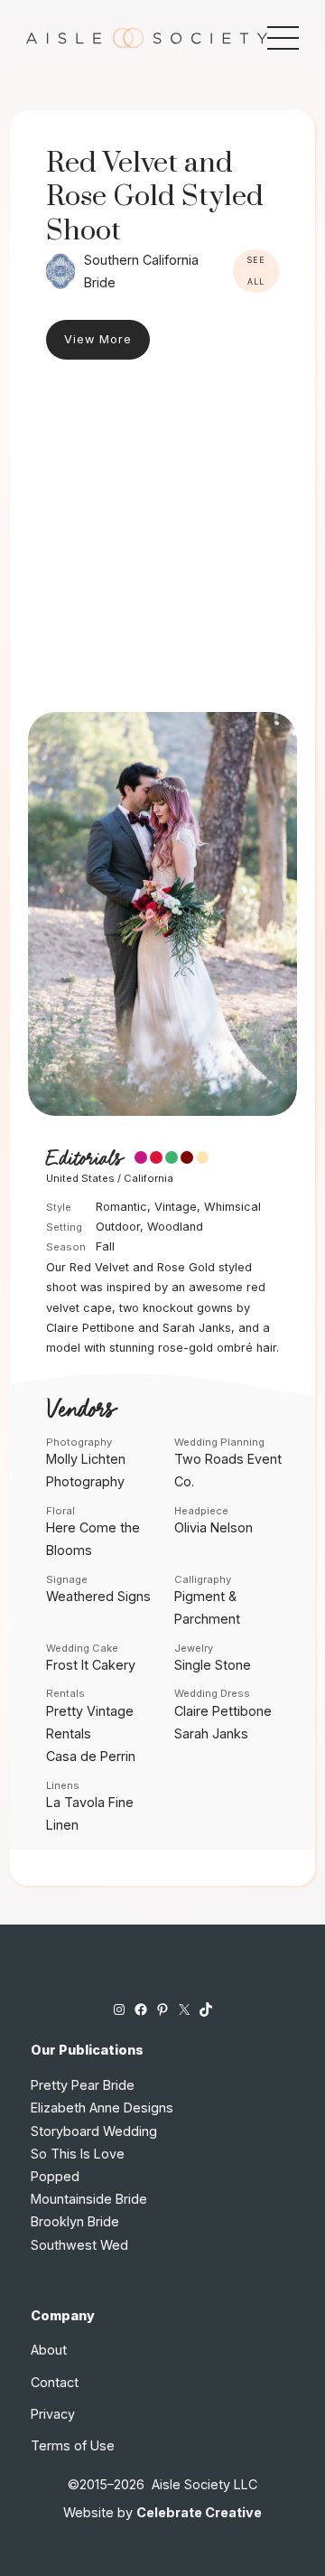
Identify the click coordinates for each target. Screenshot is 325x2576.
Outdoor (118, 1227)
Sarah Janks (211, 1733)
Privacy (53, 2414)
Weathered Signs (98, 1596)
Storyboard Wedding (94, 2131)
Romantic (121, 1207)
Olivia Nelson (214, 1527)
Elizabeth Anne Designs (102, 2108)
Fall (105, 1246)
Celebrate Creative (199, 2512)
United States (80, 1178)
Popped (55, 2176)
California (149, 1178)
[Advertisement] (162, 540)
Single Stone (213, 1665)
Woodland (175, 1227)
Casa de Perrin (91, 1756)
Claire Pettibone (223, 1711)
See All (256, 271)
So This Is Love (78, 2154)
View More (98, 339)
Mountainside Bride (89, 2199)
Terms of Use (73, 2445)
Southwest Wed (79, 2245)
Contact (55, 2382)
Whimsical (232, 1207)
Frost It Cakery (91, 1665)
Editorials (84, 1159)
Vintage (176, 1207)
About (49, 2350)
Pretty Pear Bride (83, 2085)
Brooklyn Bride (75, 2221)
